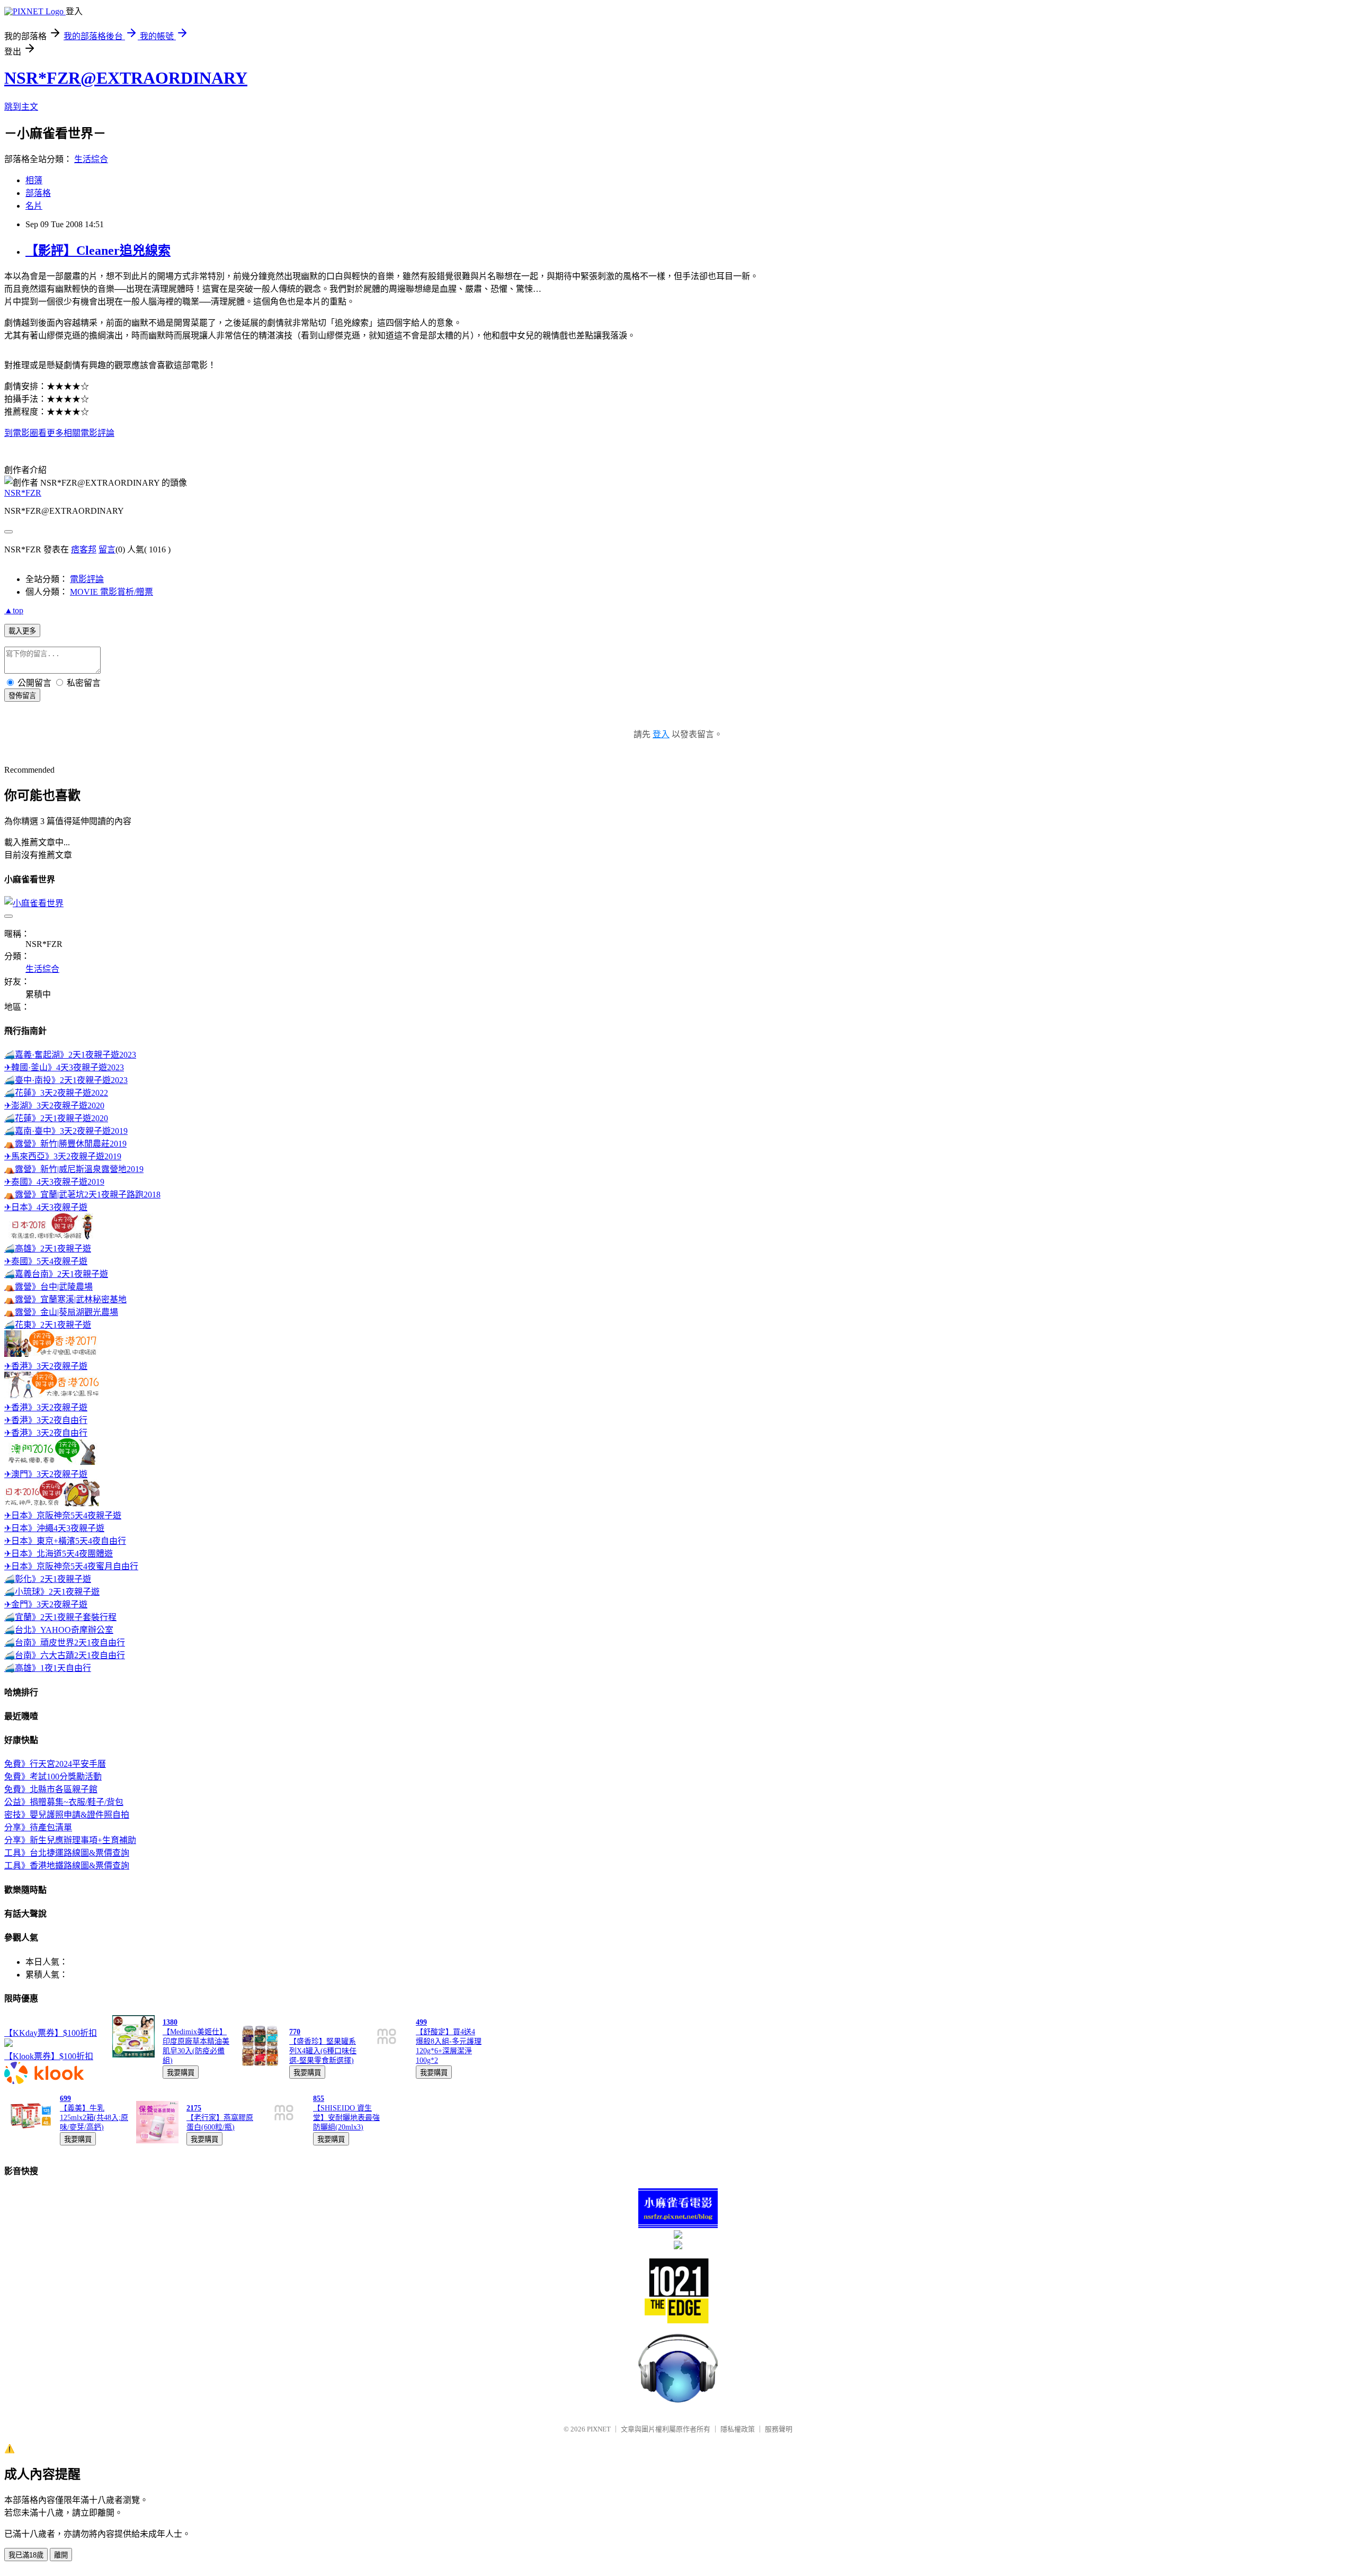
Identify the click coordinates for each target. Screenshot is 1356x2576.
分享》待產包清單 (38, 1827)
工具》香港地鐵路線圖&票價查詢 (67, 1866)
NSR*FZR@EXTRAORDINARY (126, 78)
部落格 (38, 193)
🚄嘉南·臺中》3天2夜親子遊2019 (66, 1131)
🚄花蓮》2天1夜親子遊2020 (56, 1118)
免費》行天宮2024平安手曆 (55, 1764)
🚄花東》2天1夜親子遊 (48, 1325)
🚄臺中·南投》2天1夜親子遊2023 (66, 1080)
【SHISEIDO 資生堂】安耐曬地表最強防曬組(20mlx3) (346, 2118)
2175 (194, 2108)
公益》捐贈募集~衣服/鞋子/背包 (64, 1802)
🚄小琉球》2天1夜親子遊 (52, 1592)
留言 (107, 549)
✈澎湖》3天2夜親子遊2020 (54, 1106)
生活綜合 (91, 159)
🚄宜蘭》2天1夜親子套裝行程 (60, 1617)
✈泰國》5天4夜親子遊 (46, 1261)
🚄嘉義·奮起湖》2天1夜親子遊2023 (70, 1055)
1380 (170, 2022)
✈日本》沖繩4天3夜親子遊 (54, 1528)
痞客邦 (84, 549)
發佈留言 (22, 696)
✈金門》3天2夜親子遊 (46, 1604)
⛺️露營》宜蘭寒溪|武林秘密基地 (65, 1299)
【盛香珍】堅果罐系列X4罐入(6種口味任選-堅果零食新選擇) (323, 2051)
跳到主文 (21, 107)
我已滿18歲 (26, 2555)
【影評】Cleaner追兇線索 (98, 251)
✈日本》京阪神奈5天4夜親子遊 (63, 1515)
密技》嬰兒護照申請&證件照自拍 (67, 1815)
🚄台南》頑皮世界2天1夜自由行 (65, 1643)
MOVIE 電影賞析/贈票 (111, 592)
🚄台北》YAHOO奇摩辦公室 (59, 1630)
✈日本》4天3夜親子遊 (46, 1207)
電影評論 (87, 579)
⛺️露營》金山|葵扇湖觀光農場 (61, 1312)
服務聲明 (779, 2429)
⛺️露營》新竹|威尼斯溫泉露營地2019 (74, 1169)
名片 (34, 206)
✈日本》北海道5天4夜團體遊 (59, 1554)
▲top (14, 610)
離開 (61, 2555)
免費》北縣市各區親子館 (51, 1789)
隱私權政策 (738, 2429)
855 (319, 2099)
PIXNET (599, 2429)
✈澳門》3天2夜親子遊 (46, 1474)
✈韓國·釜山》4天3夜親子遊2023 (64, 1067)
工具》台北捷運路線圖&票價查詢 (67, 1853)
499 (421, 2022)
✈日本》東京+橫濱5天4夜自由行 (65, 1541)
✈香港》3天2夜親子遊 (46, 1366)
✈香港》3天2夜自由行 (46, 1420)
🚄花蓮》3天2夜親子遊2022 (56, 1093)
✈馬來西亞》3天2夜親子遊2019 (63, 1156)
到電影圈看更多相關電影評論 (59, 433)
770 (295, 2032)
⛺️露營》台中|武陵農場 (48, 1287)
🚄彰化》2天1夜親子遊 (48, 1579)
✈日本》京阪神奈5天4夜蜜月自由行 (71, 1566)
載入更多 (22, 631)
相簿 (34, 180)
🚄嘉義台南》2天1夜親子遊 (56, 1274)
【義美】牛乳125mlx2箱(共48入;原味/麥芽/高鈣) (94, 2118)
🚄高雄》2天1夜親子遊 (48, 1249)
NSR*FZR (23, 493)
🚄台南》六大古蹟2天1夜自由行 (65, 1655)
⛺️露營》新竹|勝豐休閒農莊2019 (65, 1144)
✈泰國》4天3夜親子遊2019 (54, 1182)
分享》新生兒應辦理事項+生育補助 (70, 1840)
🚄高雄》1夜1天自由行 (48, 1668)
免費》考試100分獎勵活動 (53, 1777)
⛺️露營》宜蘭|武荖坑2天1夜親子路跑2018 (82, 1195)
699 (65, 2099)
